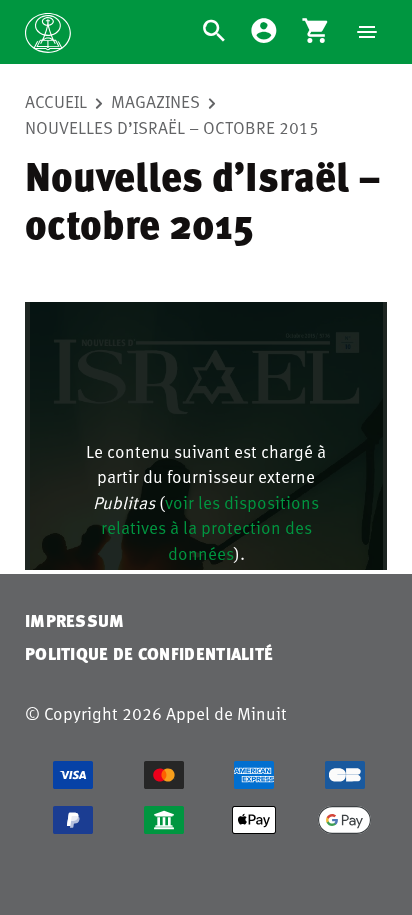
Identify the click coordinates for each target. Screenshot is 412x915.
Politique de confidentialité (149, 653)
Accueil (56, 101)
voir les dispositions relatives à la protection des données (210, 527)
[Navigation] (367, 32)
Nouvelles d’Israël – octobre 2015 (172, 127)
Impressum (75, 620)
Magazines (155, 101)
